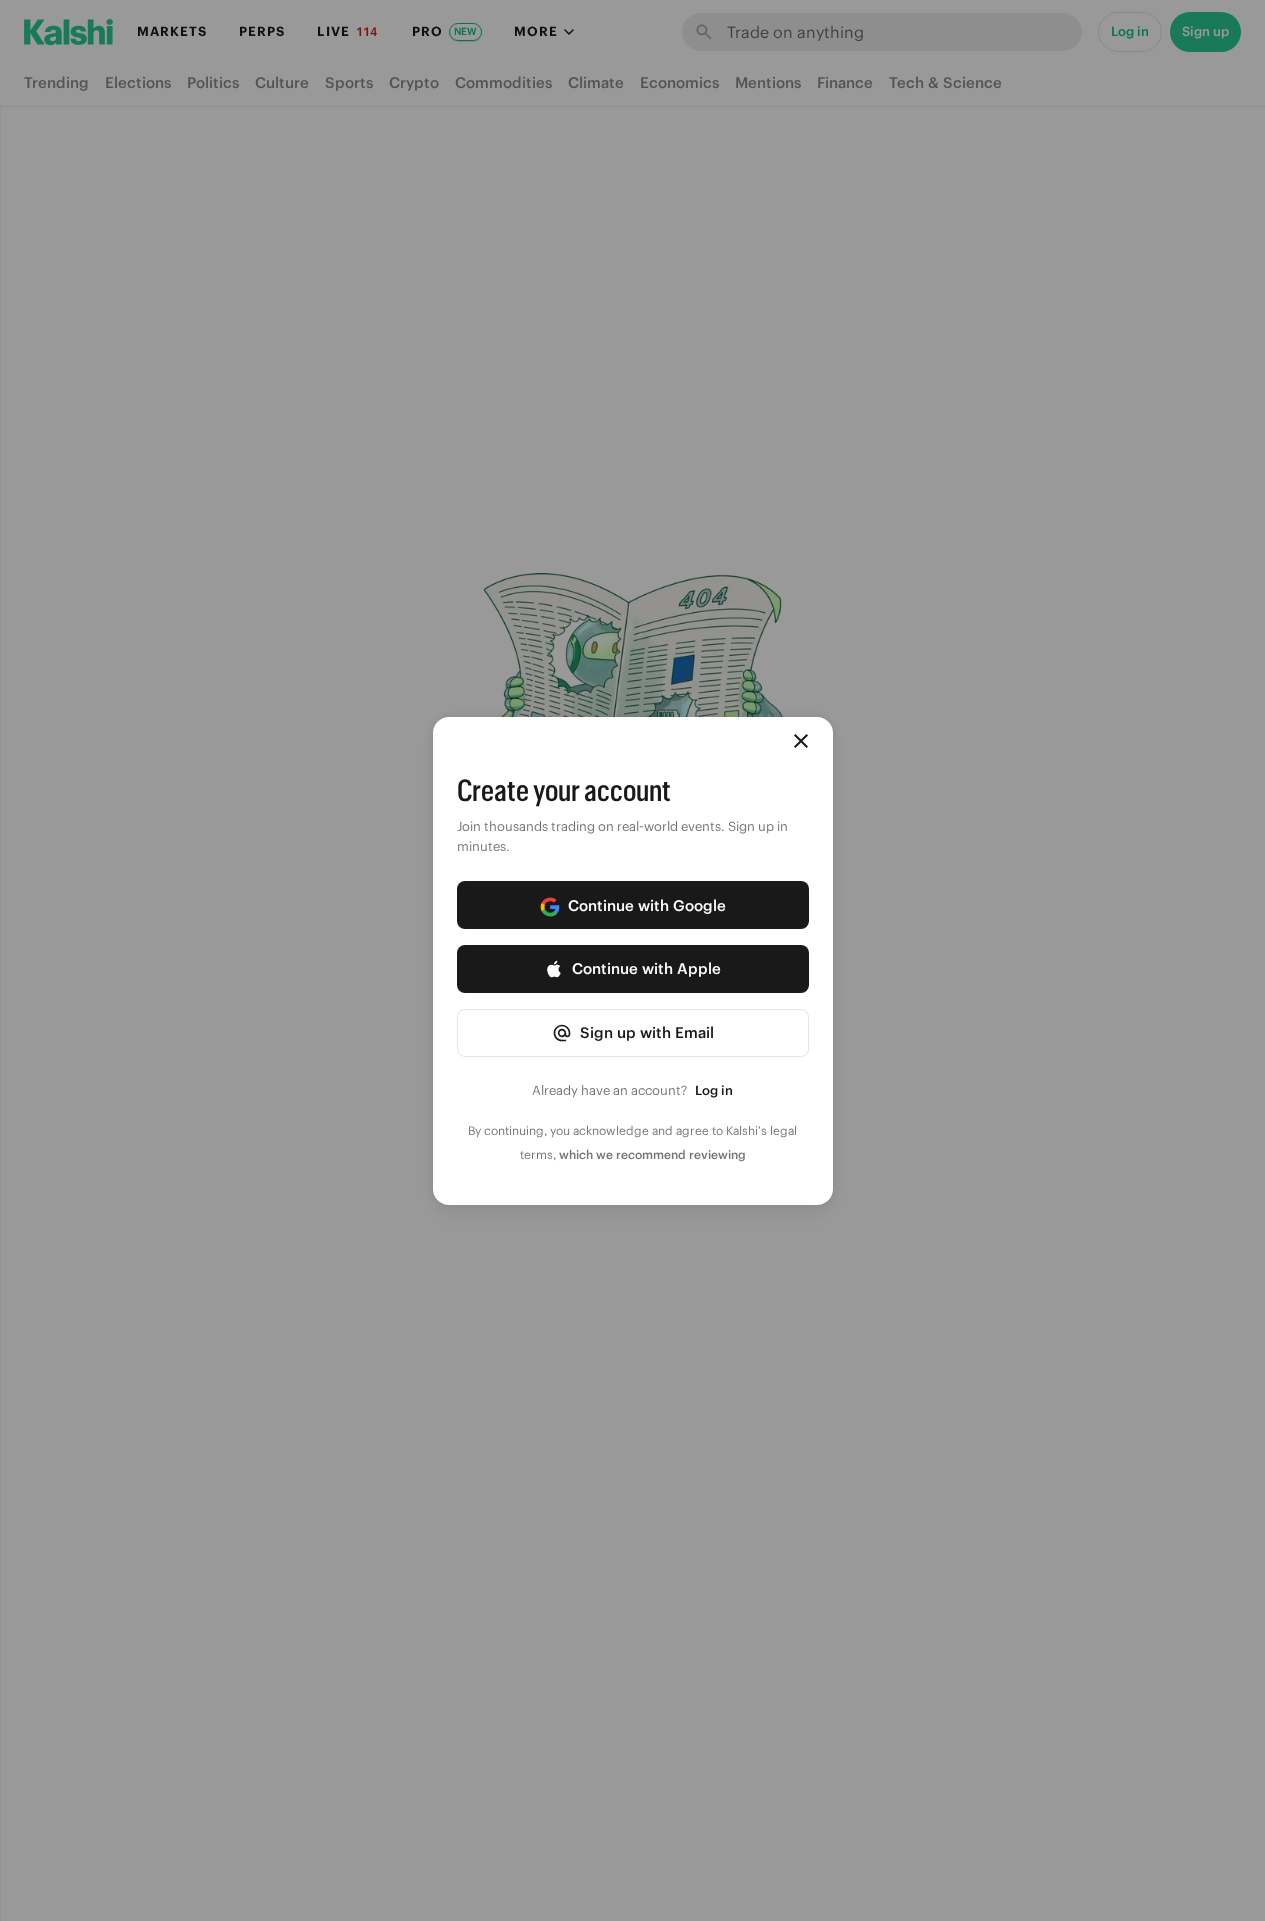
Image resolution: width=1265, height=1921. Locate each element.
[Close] (801, 741)
